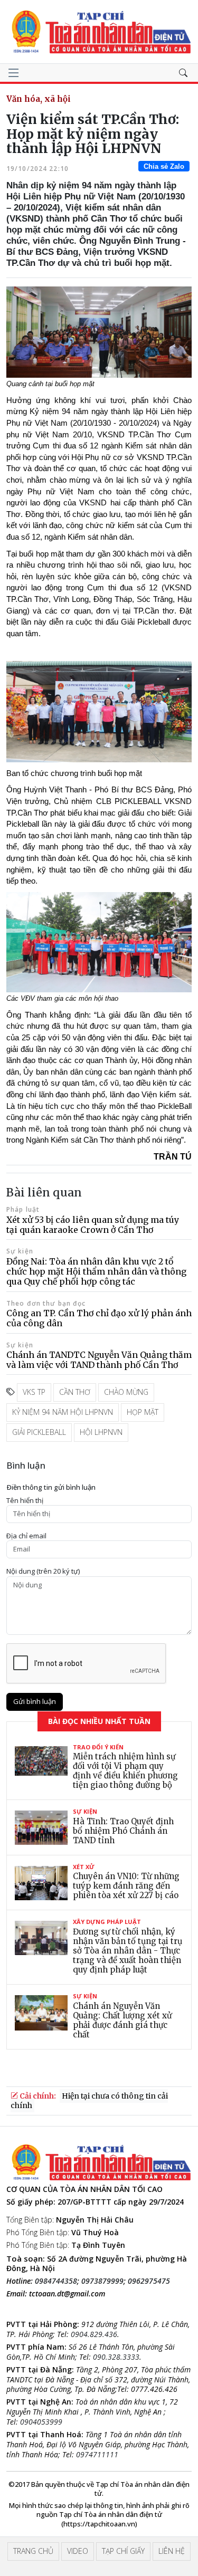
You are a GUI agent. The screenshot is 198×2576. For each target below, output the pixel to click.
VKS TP (34, 1392)
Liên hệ (172, 2551)
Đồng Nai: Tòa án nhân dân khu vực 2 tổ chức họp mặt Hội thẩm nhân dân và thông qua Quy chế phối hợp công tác (96, 1271)
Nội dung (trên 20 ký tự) (43, 1571)
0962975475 (149, 2281)
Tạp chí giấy (123, 2551)
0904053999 (41, 2422)
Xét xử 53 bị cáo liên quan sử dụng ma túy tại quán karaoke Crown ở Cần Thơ (93, 1225)
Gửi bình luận (35, 1701)
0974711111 (97, 2454)
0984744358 (56, 2281)
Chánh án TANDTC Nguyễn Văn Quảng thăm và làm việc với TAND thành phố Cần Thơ (99, 1360)
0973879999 (102, 2281)
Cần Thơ (75, 1392)
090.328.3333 (116, 2357)
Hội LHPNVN (101, 1432)
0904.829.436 (94, 2334)
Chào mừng (126, 1392)
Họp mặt (143, 1412)
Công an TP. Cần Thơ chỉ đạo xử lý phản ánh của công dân (99, 1318)
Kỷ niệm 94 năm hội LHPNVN (63, 1412)
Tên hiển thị (25, 1501)
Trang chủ (33, 2551)
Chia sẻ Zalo (164, 166)
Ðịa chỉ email (26, 1536)
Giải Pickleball (39, 1432)
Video (78, 2551)
